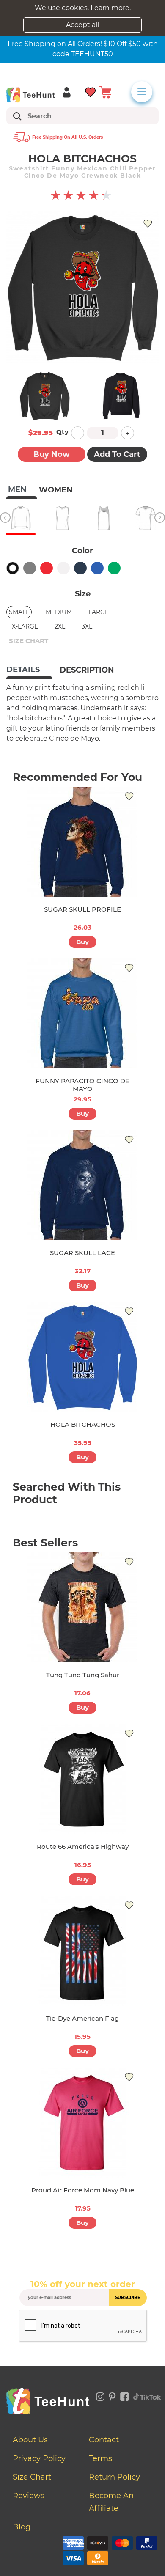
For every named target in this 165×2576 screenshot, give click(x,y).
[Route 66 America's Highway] (82, 1779)
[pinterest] (112, 2395)
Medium (59, 612)
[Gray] (30, 568)
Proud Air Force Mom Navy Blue (83, 2190)
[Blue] (97, 568)
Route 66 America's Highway (83, 1847)
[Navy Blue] (80, 568)
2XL (60, 626)
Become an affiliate (111, 2502)
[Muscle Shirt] (62, 518)
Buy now (52, 454)
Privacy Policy (39, 2458)
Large (99, 612)
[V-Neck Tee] (145, 518)
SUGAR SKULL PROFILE (82, 909)
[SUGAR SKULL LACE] (82, 1185)
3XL (87, 626)
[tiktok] (147, 2395)
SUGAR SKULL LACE (82, 1253)
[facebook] (125, 2395)
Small (19, 612)
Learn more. (111, 8)
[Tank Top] (104, 518)
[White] (63, 568)
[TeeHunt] (31, 95)
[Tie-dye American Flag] (82, 1951)
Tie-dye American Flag (82, 2018)
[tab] (29, 670)
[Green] (114, 568)
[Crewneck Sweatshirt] (21, 518)
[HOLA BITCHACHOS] (82, 1357)
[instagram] (100, 2395)
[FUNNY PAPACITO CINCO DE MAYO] (82, 1013)
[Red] (47, 568)
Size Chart (32, 2477)
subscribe (128, 2297)
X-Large (25, 626)
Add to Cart (117, 454)
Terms (100, 2458)
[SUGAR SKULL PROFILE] (82, 842)
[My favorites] (91, 92)
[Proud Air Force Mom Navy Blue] (82, 2123)
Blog (22, 2527)
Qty (62, 432)
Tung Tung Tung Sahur (83, 1675)
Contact (104, 2440)
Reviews (29, 2496)
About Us (30, 2440)
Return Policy (114, 2477)
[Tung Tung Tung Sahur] (82, 1607)
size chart (29, 641)
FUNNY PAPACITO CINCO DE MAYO (82, 1085)
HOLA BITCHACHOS (83, 1424)
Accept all (82, 25)
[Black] (13, 568)
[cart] (105, 92)
